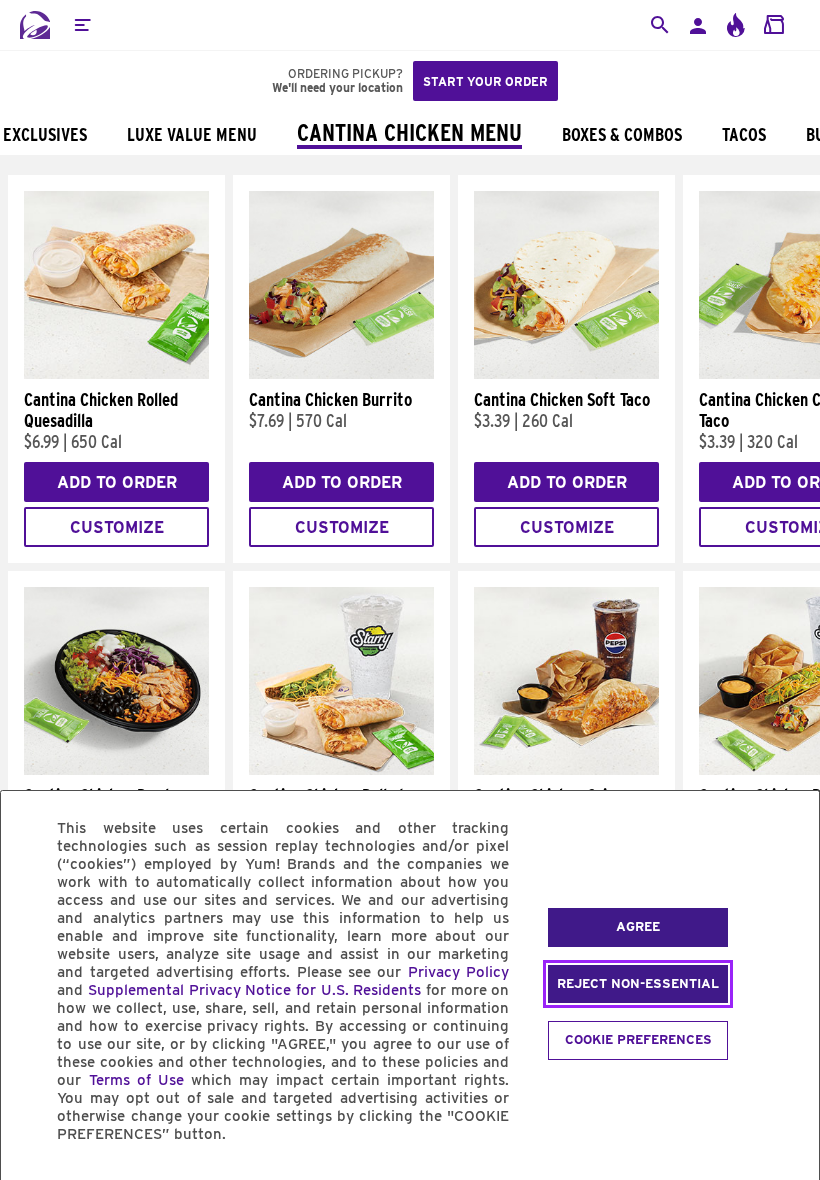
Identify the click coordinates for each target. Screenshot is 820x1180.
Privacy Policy (458, 972)
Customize (117, 527)
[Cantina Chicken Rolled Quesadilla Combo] (341, 770)
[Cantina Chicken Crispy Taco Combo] (566, 770)
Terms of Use (136, 1080)
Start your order (485, 81)
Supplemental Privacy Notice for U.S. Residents (254, 990)
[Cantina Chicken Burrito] (341, 374)
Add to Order (117, 482)
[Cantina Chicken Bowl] (116, 770)
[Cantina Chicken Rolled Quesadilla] (116, 374)
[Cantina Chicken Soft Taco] (566, 374)
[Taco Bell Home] (35, 25)
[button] (82, 25)
